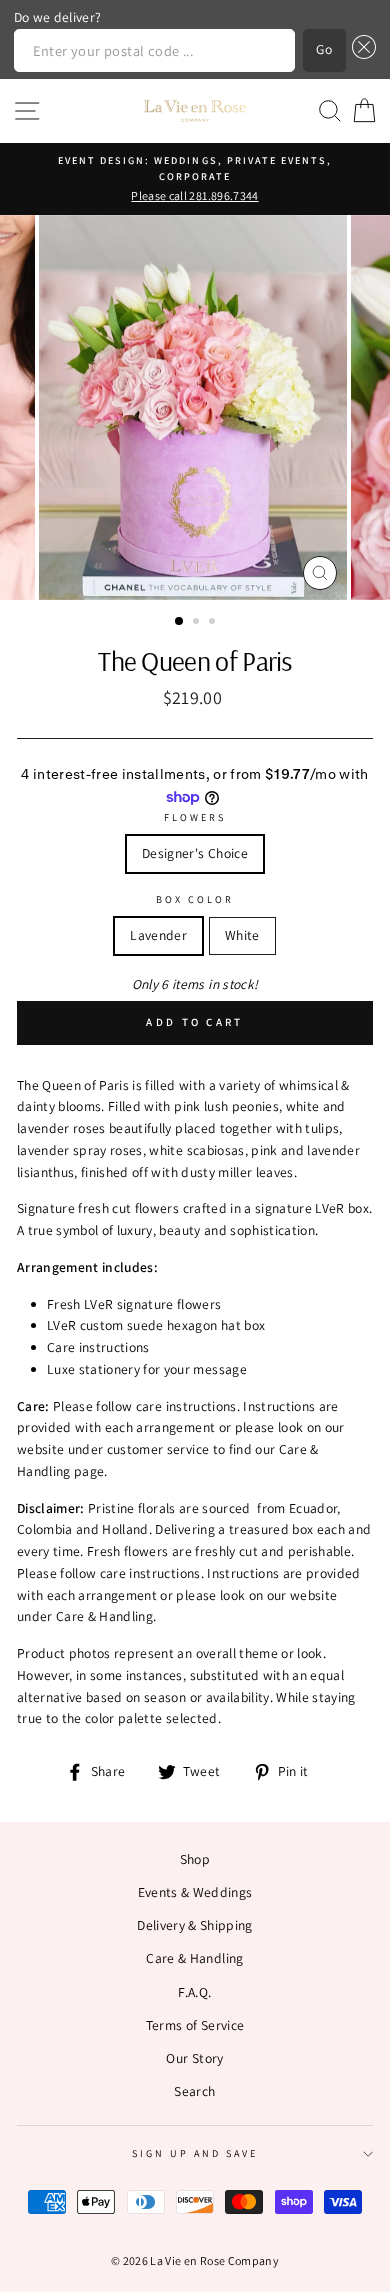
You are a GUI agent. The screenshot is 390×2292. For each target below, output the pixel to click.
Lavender (158, 935)
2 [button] (198, 623)
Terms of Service (195, 2025)
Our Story (194, 2058)
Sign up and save (195, 2153)
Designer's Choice (195, 853)
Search (194, 2091)
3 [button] (214, 623)
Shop (195, 1859)
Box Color (195, 899)
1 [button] (180, 622)
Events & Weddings (195, 1892)
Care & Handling (194, 1958)
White (242, 935)
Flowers (195, 817)
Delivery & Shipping (194, 1925)
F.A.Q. (194, 1992)
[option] (195, 179)
